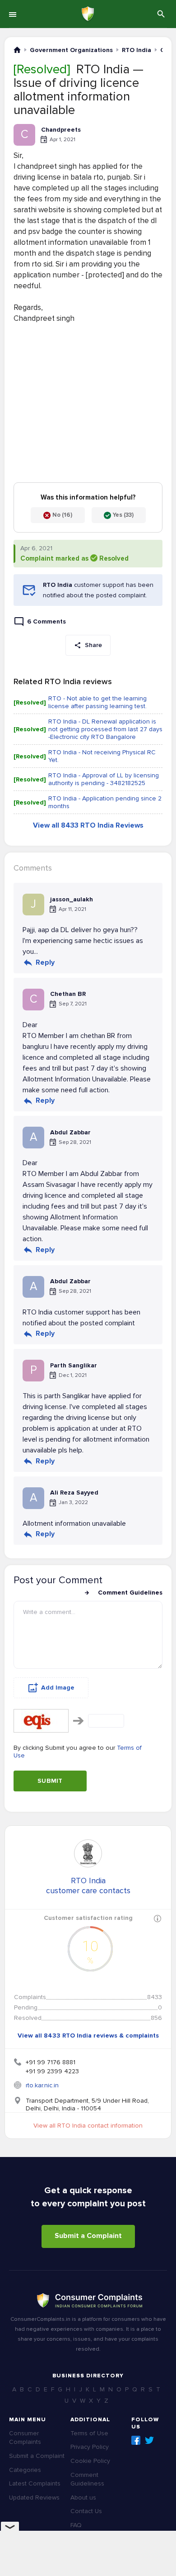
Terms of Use (89, 2433)
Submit (50, 1781)
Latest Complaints (35, 2483)
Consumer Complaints (25, 2438)
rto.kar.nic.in (42, 2085)
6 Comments (46, 621)
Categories (25, 2470)
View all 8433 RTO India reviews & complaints (88, 2036)
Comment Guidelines (130, 1593)
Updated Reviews (34, 2497)
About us (83, 2497)
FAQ (76, 2525)
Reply (45, 962)
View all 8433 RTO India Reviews (88, 825)
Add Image (58, 1688)
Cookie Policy (90, 2461)
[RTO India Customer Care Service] (88, 1853)
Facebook (136, 2440)
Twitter (149, 2440)
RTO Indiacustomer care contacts (88, 1886)
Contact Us (86, 2511)
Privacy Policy (90, 2447)
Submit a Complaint (88, 2236)
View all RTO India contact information (88, 2126)
